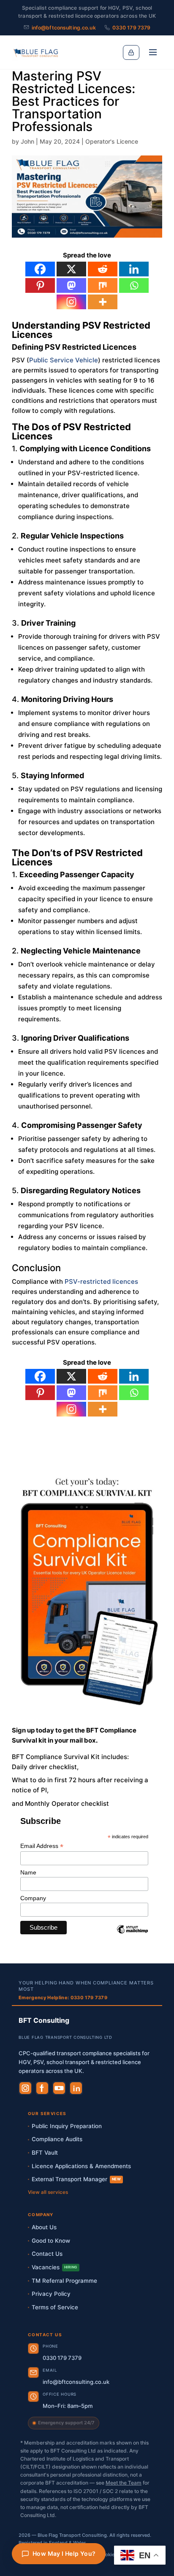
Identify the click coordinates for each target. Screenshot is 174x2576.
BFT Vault (45, 2153)
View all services (48, 2192)
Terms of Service (55, 2307)
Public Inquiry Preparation (67, 2126)
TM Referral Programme (64, 2281)
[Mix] (103, 285)
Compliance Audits (57, 2139)
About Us (44, 2227)
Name (28, 1872)
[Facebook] (40, 269)
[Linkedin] (134, 269)
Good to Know (51, 2241)
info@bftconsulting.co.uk (64, 28)
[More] (103, 302)
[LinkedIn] (76, 2088)
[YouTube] (59, 2088)
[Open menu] (153, 52)
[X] (71, 269)
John (27, 141)
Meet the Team (124, 2483)
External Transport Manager (76, 2179)
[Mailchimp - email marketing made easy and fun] (133, 1936)
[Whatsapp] (134, 285)
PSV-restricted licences (101, 1281)
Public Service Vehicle (64, 360)
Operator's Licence (112, 141)
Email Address (42, 1846)
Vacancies (54, 2267)
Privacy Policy (51, 2294)
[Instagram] (71, 302)
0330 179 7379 (132, 28)
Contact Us (47, 2254)
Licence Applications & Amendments (81, 2166)
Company (33, 1898)
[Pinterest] (40, 285)
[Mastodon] (71, 285)
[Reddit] (103, 269)
